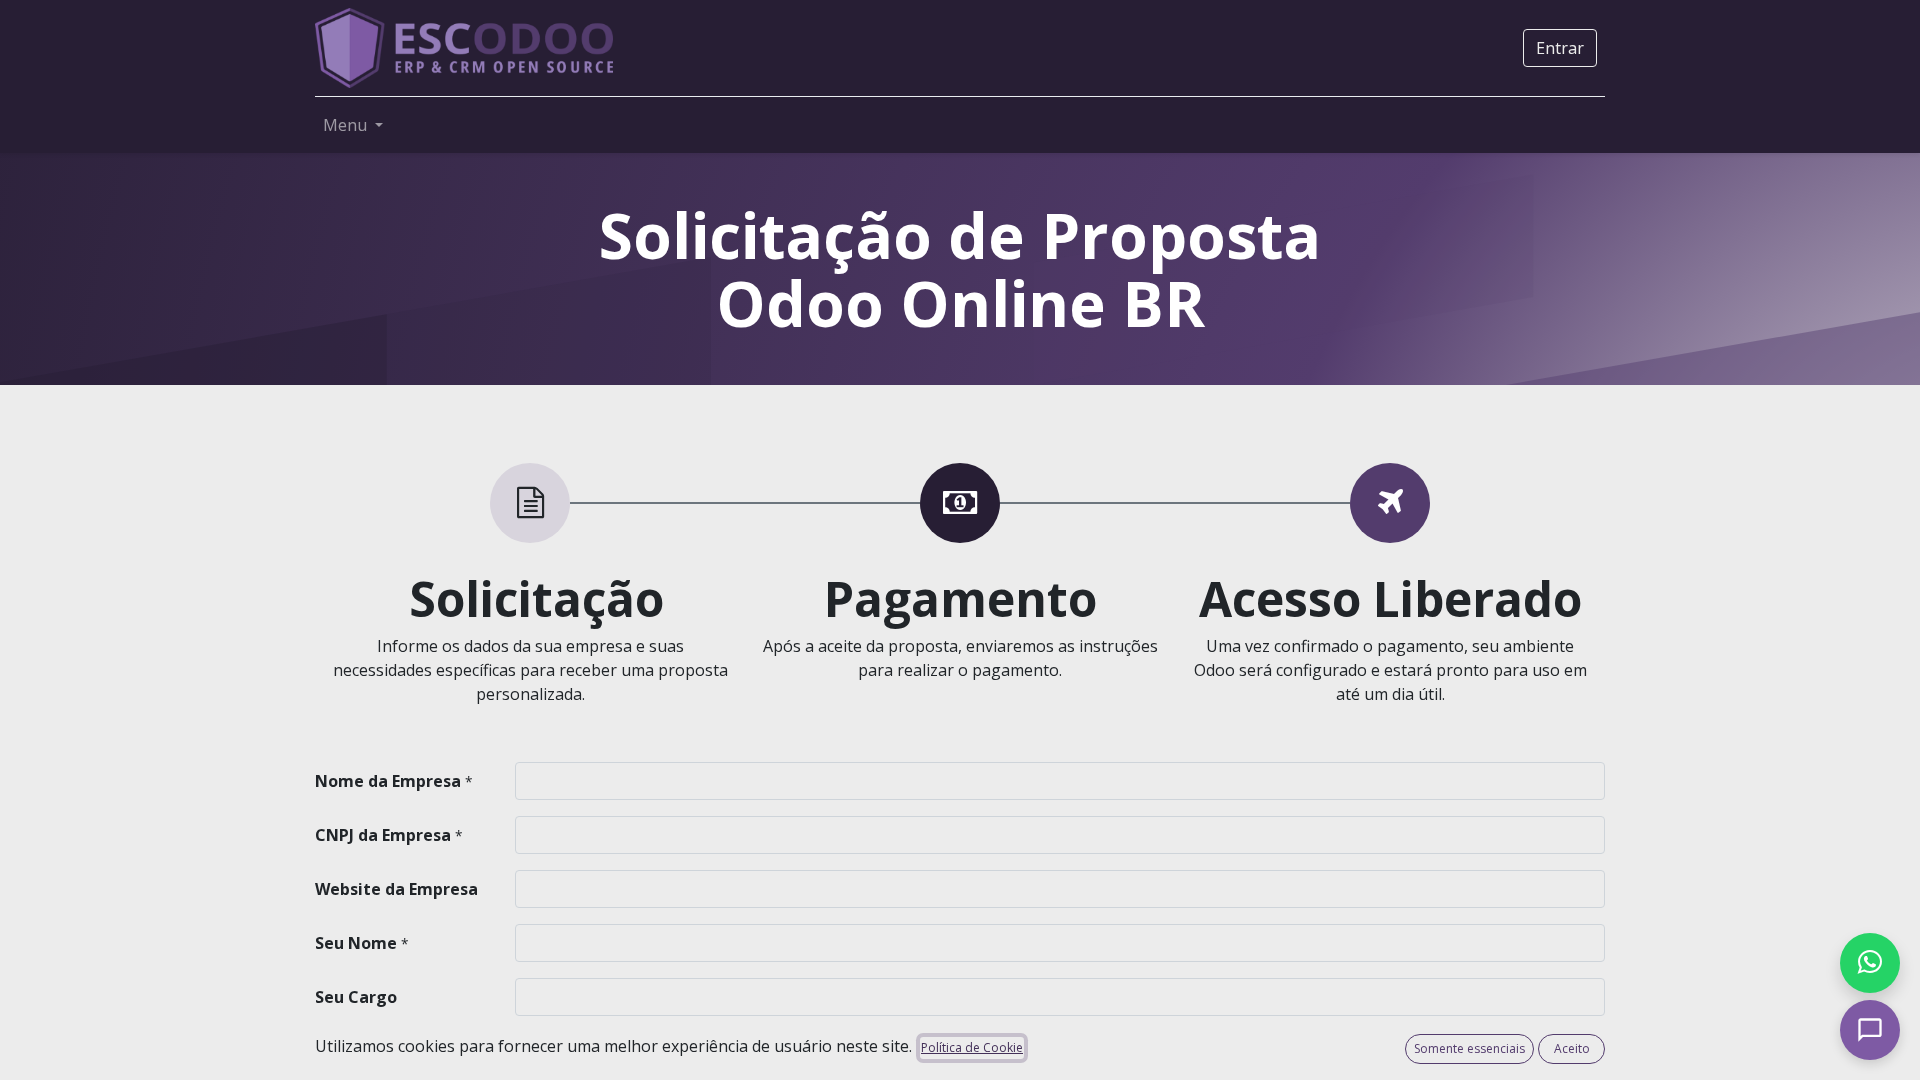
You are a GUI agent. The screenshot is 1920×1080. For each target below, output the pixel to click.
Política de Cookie (972, 1047)
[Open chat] (1870, 1030)
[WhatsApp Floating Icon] (1870, 963)
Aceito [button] (1572, 1048)
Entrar (1560, 48)
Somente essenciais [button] (1469, 1048)
